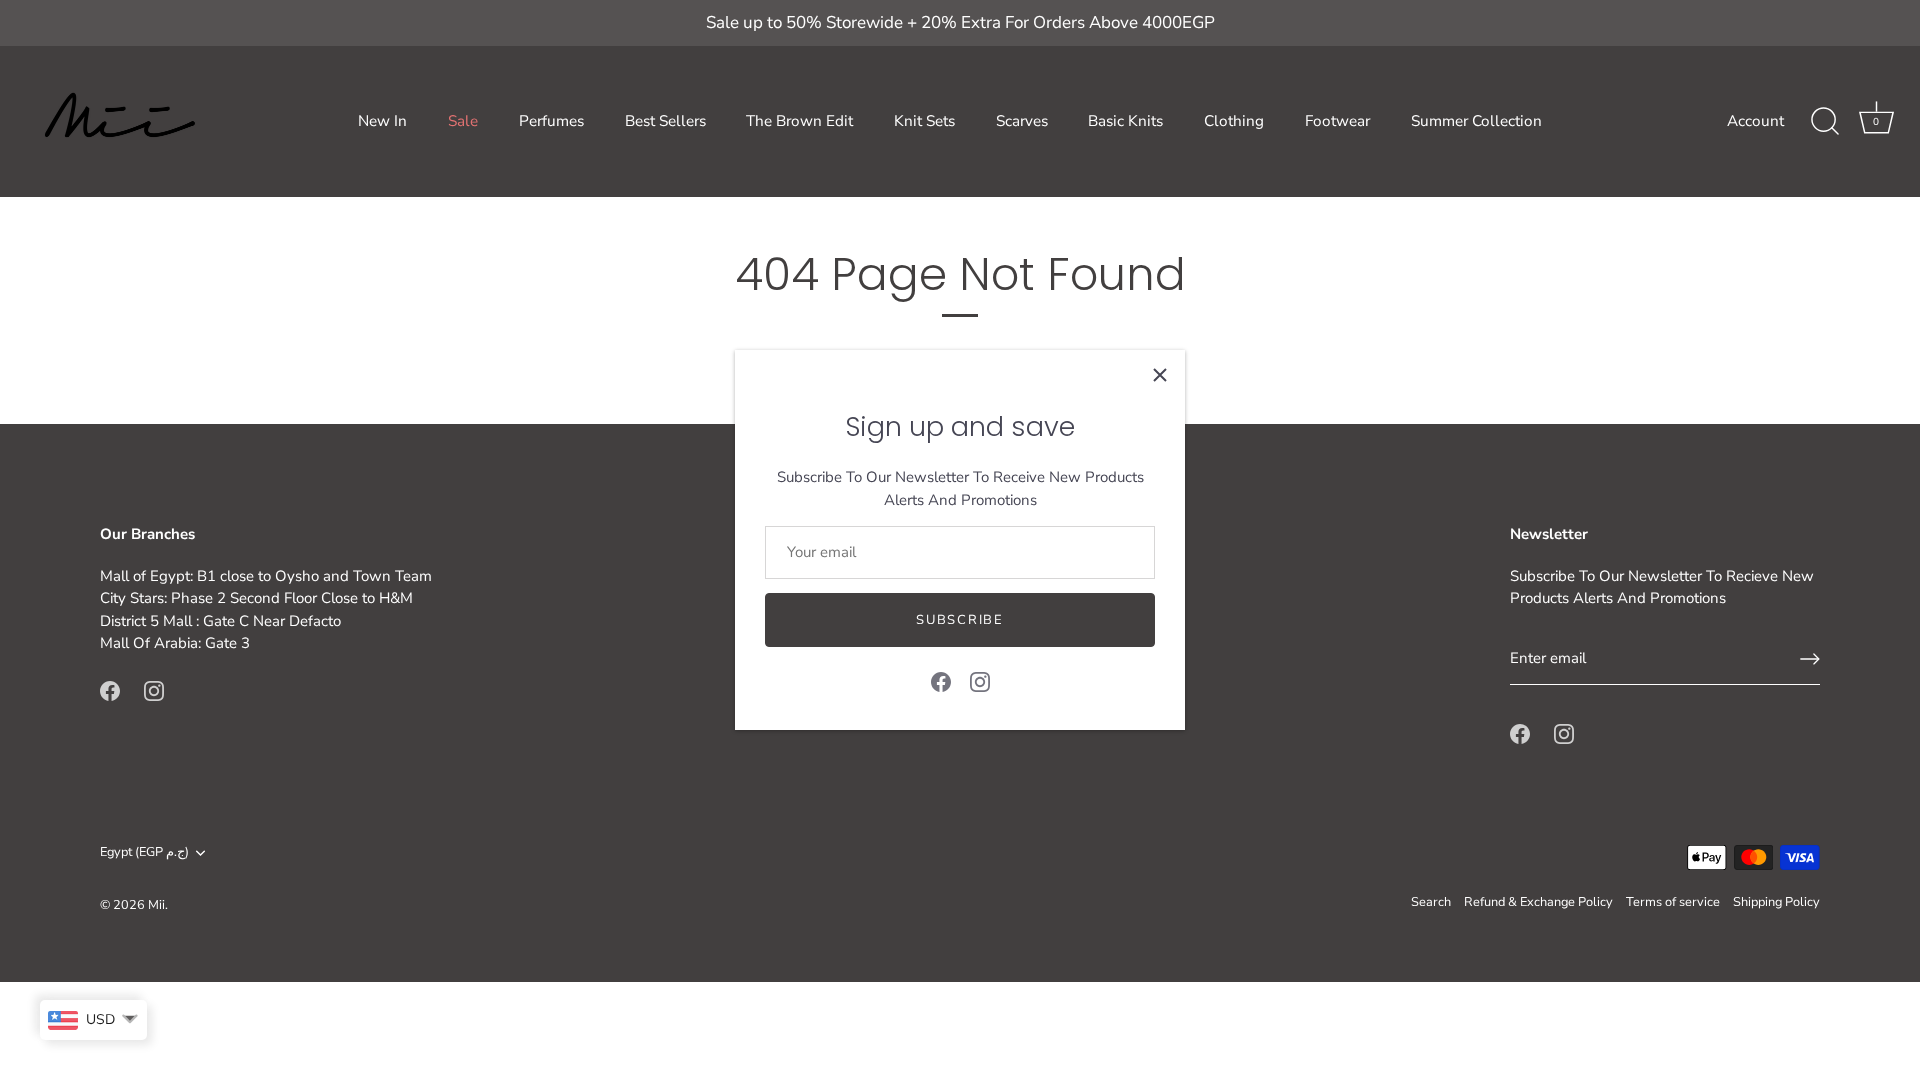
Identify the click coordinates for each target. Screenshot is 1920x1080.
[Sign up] (1810, 659)
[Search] (1825, 122)
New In (382, 121)
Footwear (1337, 121)
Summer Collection (1476, 121)
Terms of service (1673, 902)
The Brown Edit (799, 121)
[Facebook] (941, 681)
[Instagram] (980, 681)
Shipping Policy (1776, 902)
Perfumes (551, 121)
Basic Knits (1125, 121)
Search (1431, 902)
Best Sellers (665, 121)
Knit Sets (924, 121)
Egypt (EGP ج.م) (144, 853)
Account (1755, 121)
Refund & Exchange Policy (1538, 902)
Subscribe (959, 620)
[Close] (1160, 375)
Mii (156, 905)
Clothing (1234, 121)
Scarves (1022, 121)
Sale (463, 121)
